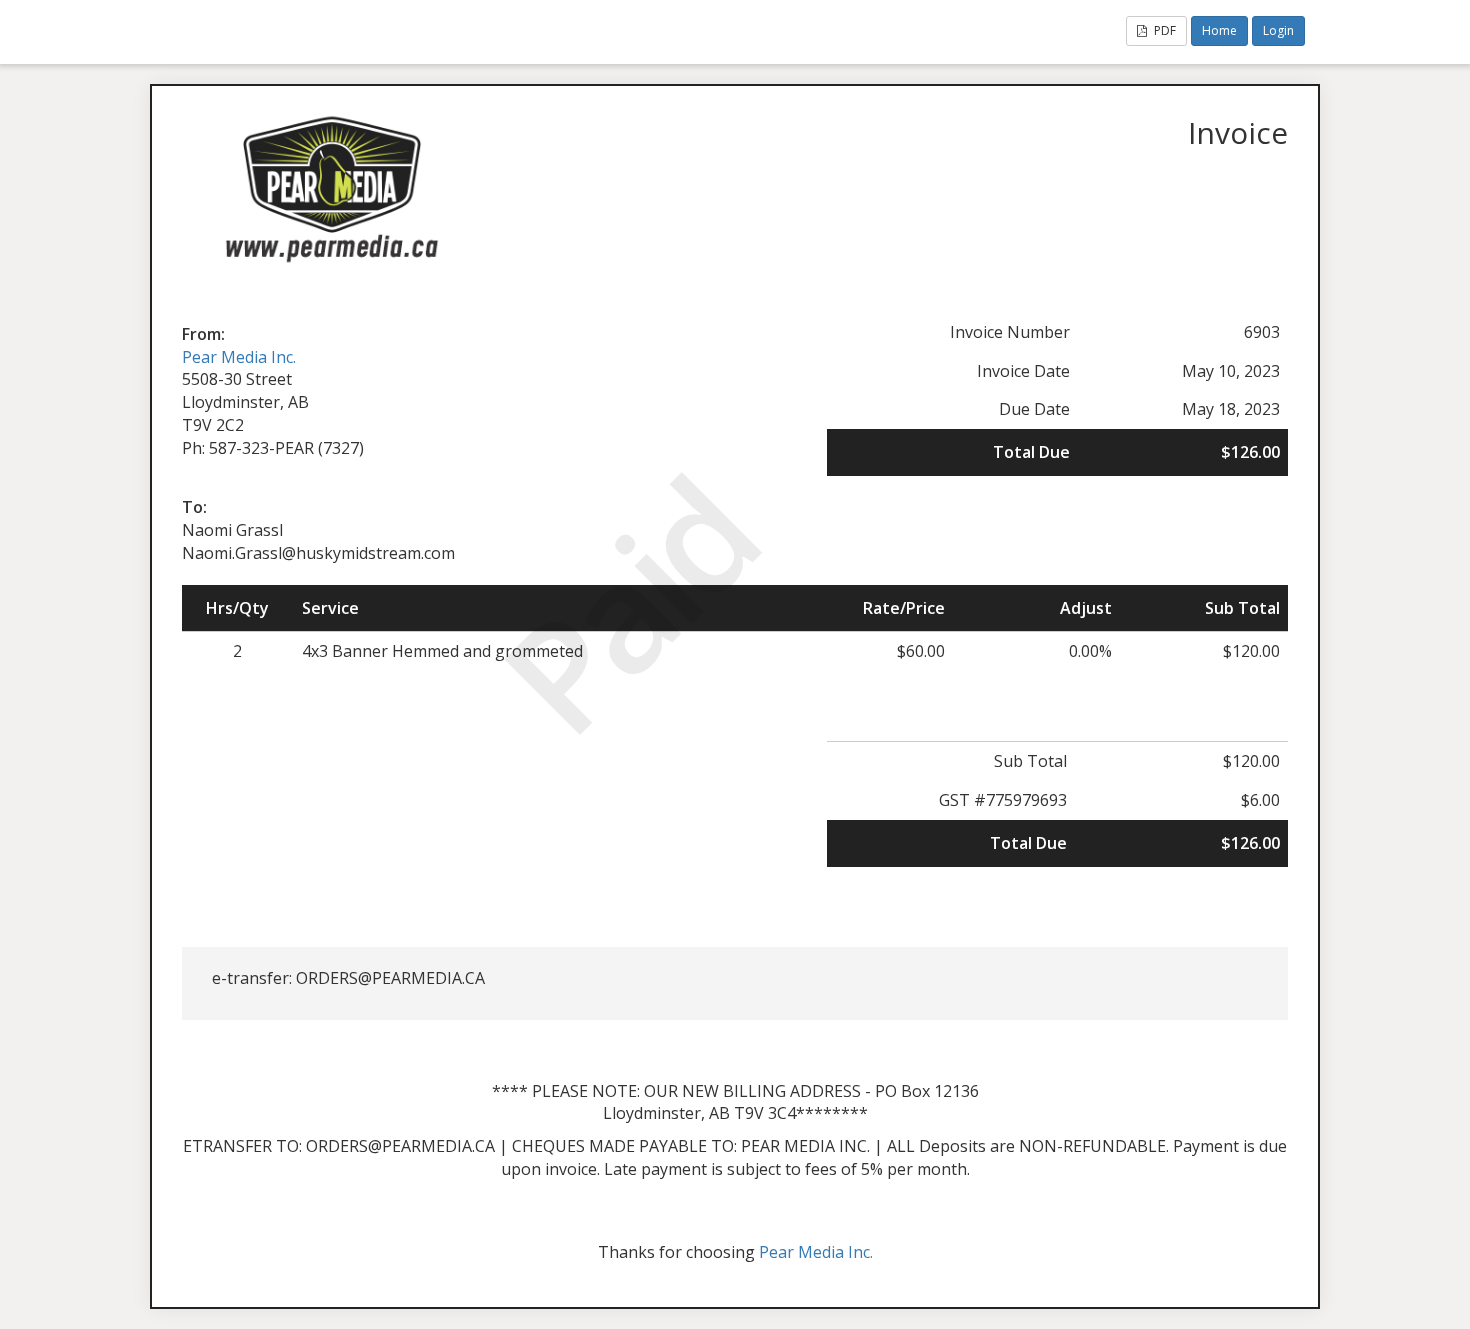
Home (1219, 30)
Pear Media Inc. (239, 357)
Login (1278, 30)
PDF (1163, 30)
